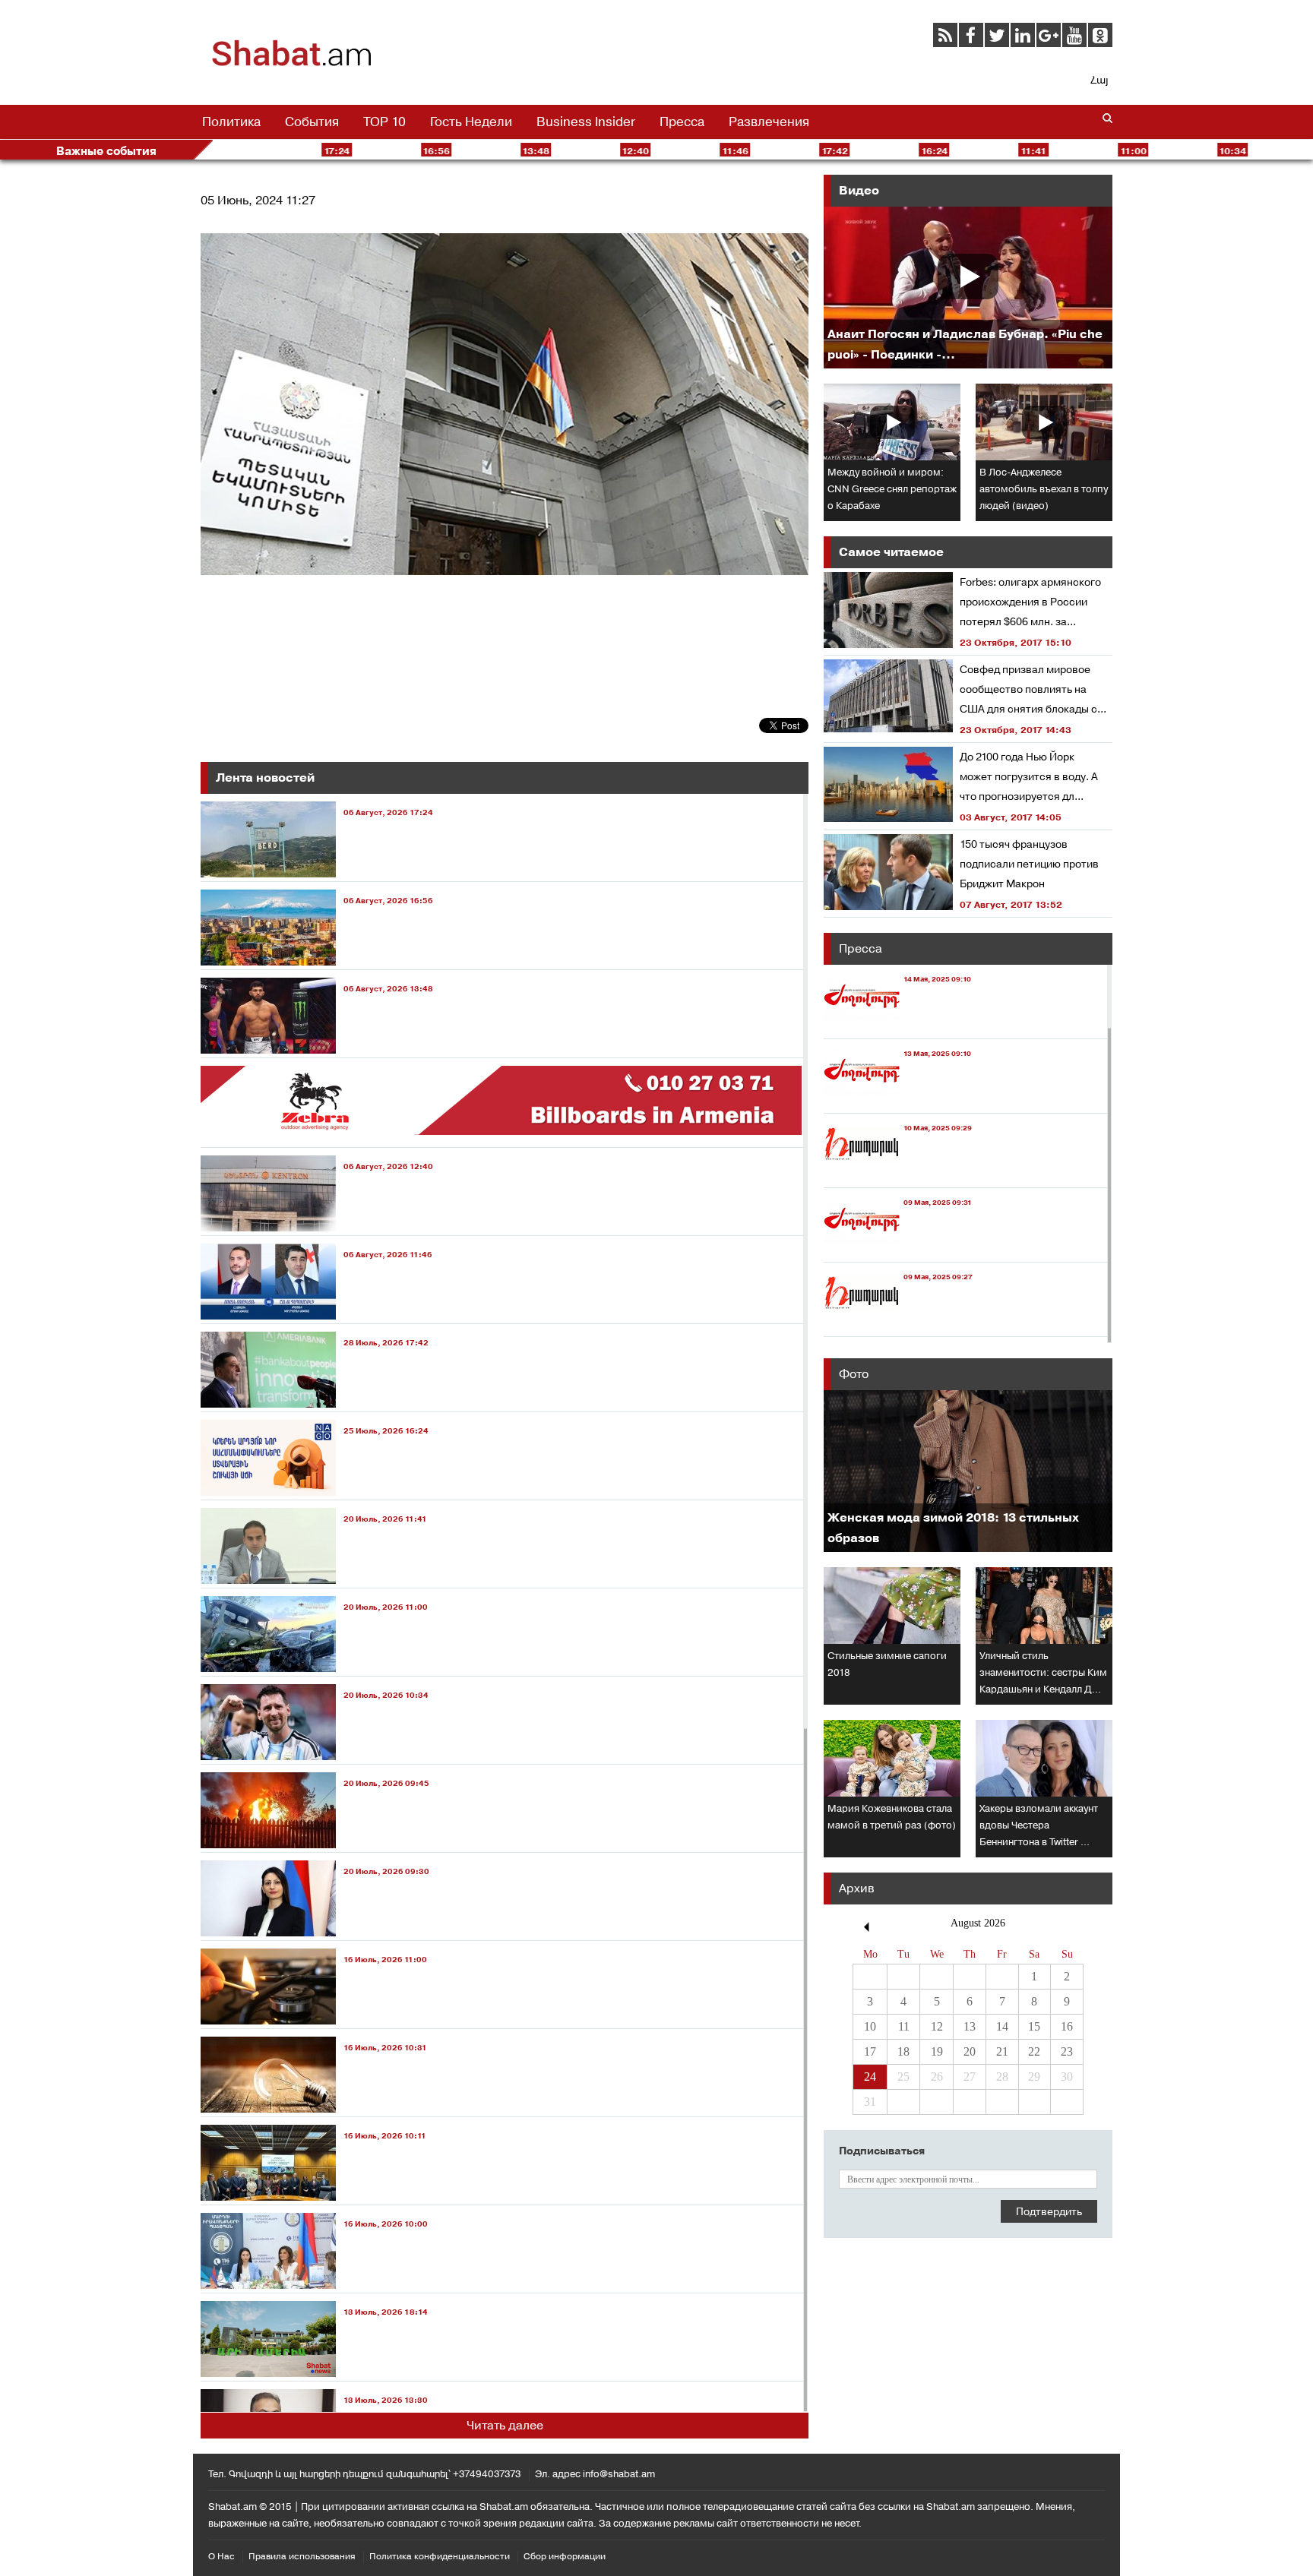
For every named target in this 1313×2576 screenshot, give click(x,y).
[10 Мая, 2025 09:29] (898, 1173)
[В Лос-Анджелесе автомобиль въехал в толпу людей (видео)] (1044, 422)
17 (870, 2051)
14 (1002, 2026)
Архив (857, 1888)
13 (970, 2026)
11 (904, 2026)
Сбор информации (565, 2556)
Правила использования (302, 2556)
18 (903, 2051)
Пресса (682, 122)
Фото (854, 1374)
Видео (859, 190)
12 (937, 2026)
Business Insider (586, 122)
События (312, 122)
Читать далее (505, 2425)
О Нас (221, 2556)
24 (870, 2077)
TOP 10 (384, 122)
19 (937, 2051)
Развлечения (769, 122)
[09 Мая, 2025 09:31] (898, 1248)
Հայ (1099, 80)
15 (1034, 2026)
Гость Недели (471, 122)
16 (1067, 2026)
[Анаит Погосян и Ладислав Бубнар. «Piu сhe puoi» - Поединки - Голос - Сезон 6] (968, 288)
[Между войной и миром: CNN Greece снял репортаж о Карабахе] (892, 422)
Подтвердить (1049, 2211)
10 (870, 2026)
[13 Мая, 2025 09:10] (897, 1099)
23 (1067, 2051)
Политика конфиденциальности (440, 2556)
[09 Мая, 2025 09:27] (898, 1322)
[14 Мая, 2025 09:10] (897, 1024)
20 (970, 2051)
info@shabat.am (619, 2474)
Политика (231, 122)
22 (1034, 2051)
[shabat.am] (292, 64)
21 (1002, 2051)
